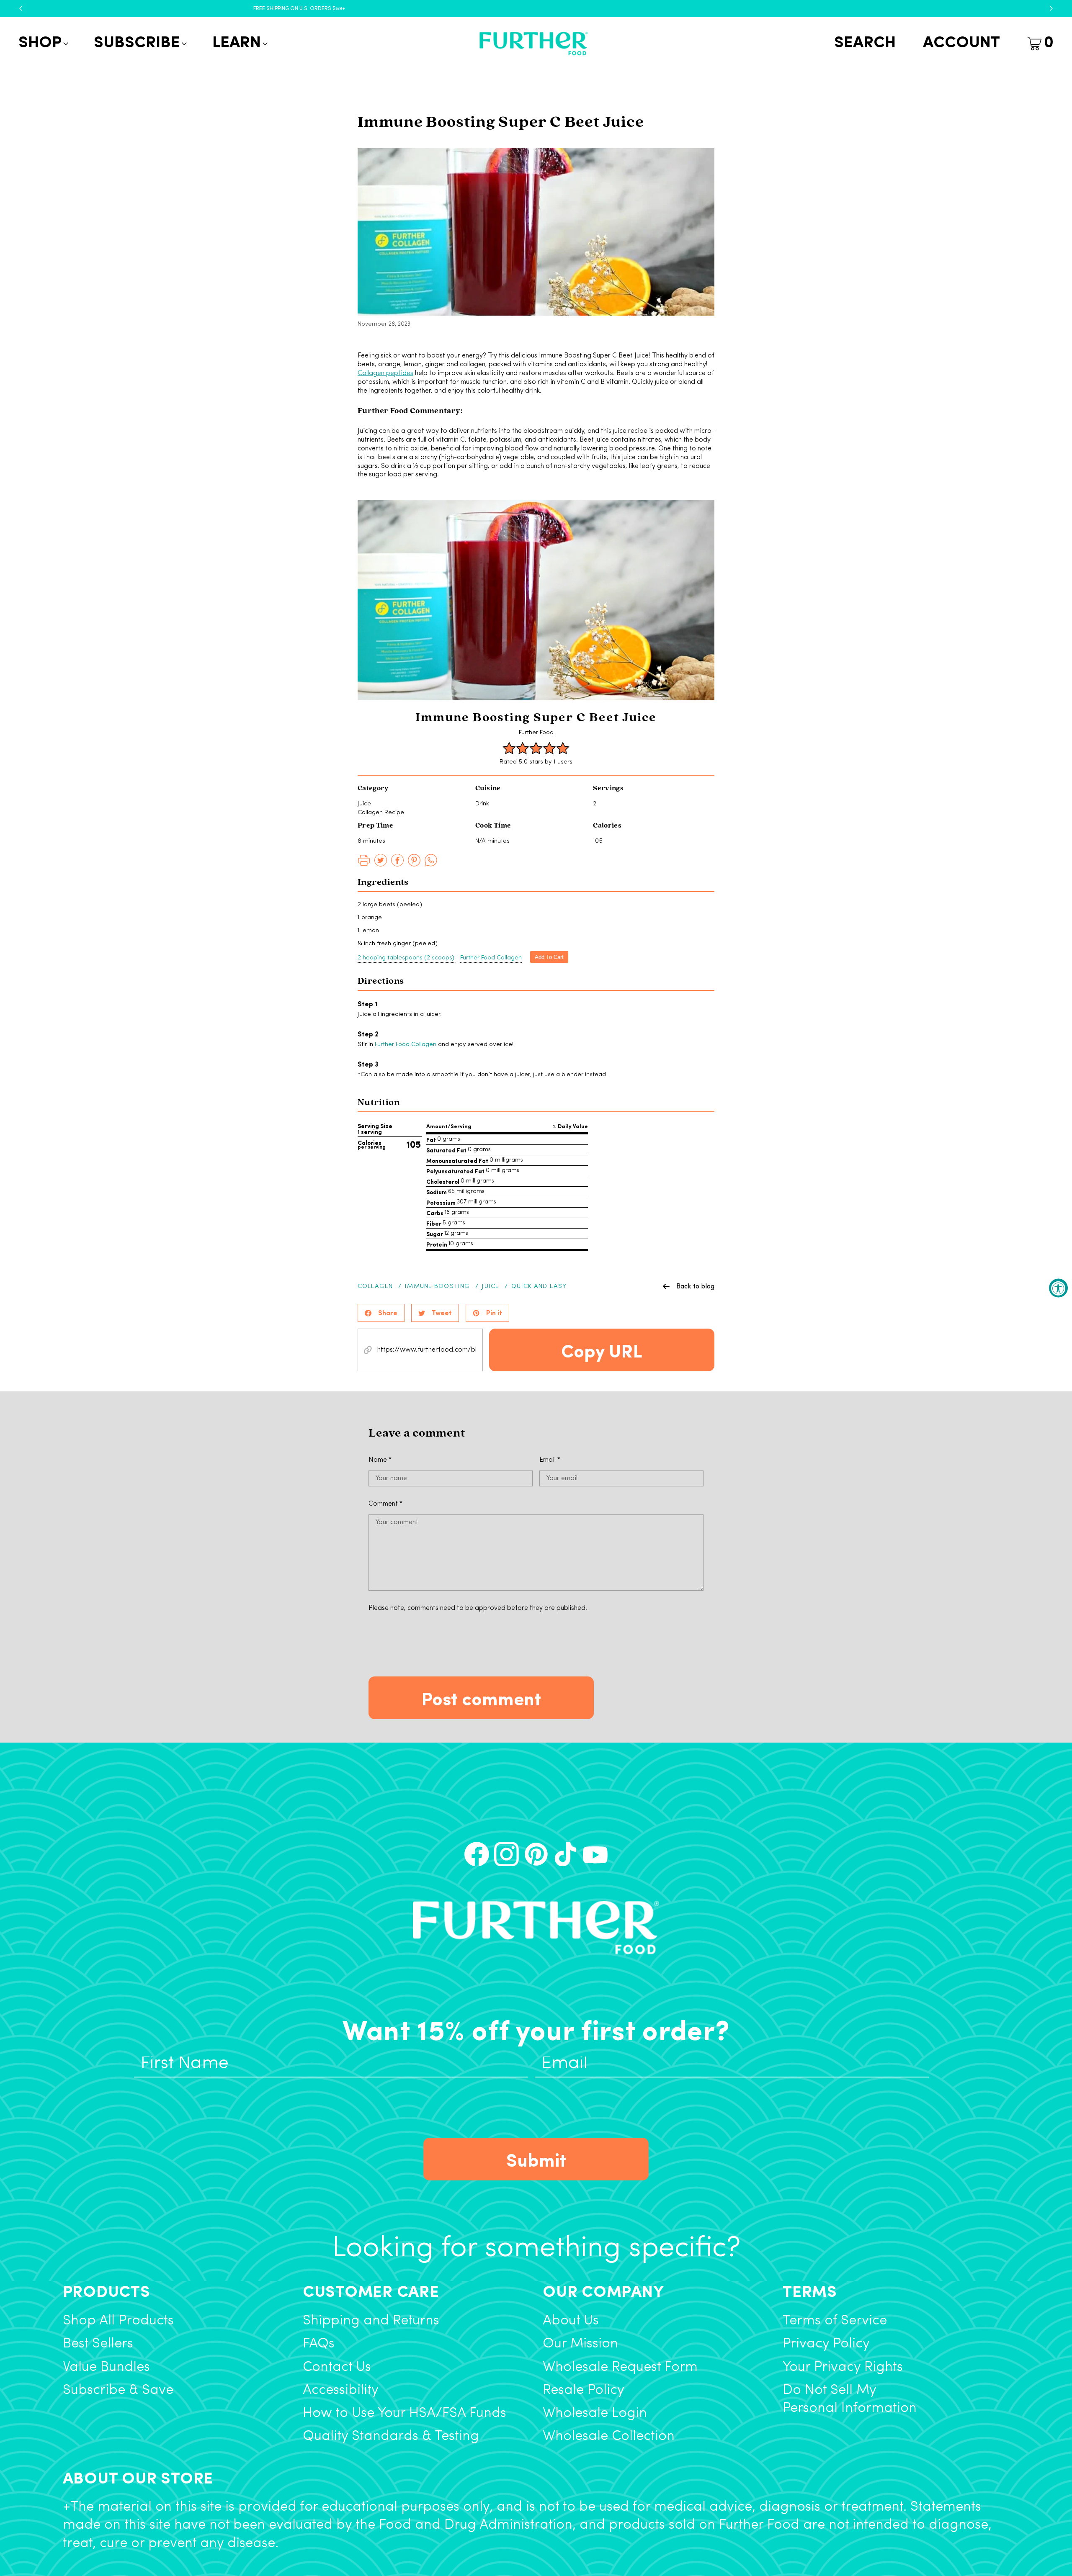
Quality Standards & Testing (391, 2436)
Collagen (375, 1287)
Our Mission (580, 2344)
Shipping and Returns (371, 2321)
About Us (571, 2321)
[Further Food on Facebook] (477, 1854)
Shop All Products (118, 2321)
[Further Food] (533, 44)
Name (380, 1460)
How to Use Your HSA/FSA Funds (405, 2413)
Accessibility (341, 2390)
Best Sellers (98, 2344)
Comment (385, 1504)
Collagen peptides (385, 373)
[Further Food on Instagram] (506, 1854)
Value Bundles (106, 2367)
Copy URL (602, 1350)
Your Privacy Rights (843, 2367)
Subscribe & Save (118, 2390)
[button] (43, 44)
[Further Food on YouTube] (595, 1854)
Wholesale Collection (609, 2436)
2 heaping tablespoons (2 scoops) (407, 958)
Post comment (481, 1698)
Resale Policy (584, 2390)
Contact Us (337, 2367)
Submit (536, 2159)
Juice (491, 1287)
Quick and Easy (539, 1287)
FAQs (319, 2344)
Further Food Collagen (491, 958)
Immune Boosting (437, 1287)
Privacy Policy (826, 2344)
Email (550, 1460)
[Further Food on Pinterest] (536, 1854)
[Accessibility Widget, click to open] (1058, 1288)
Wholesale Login (595, 2413)
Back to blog (695, 1286)
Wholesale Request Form (620, 2367)
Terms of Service (835, 2321)
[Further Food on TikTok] (566, 1854)
